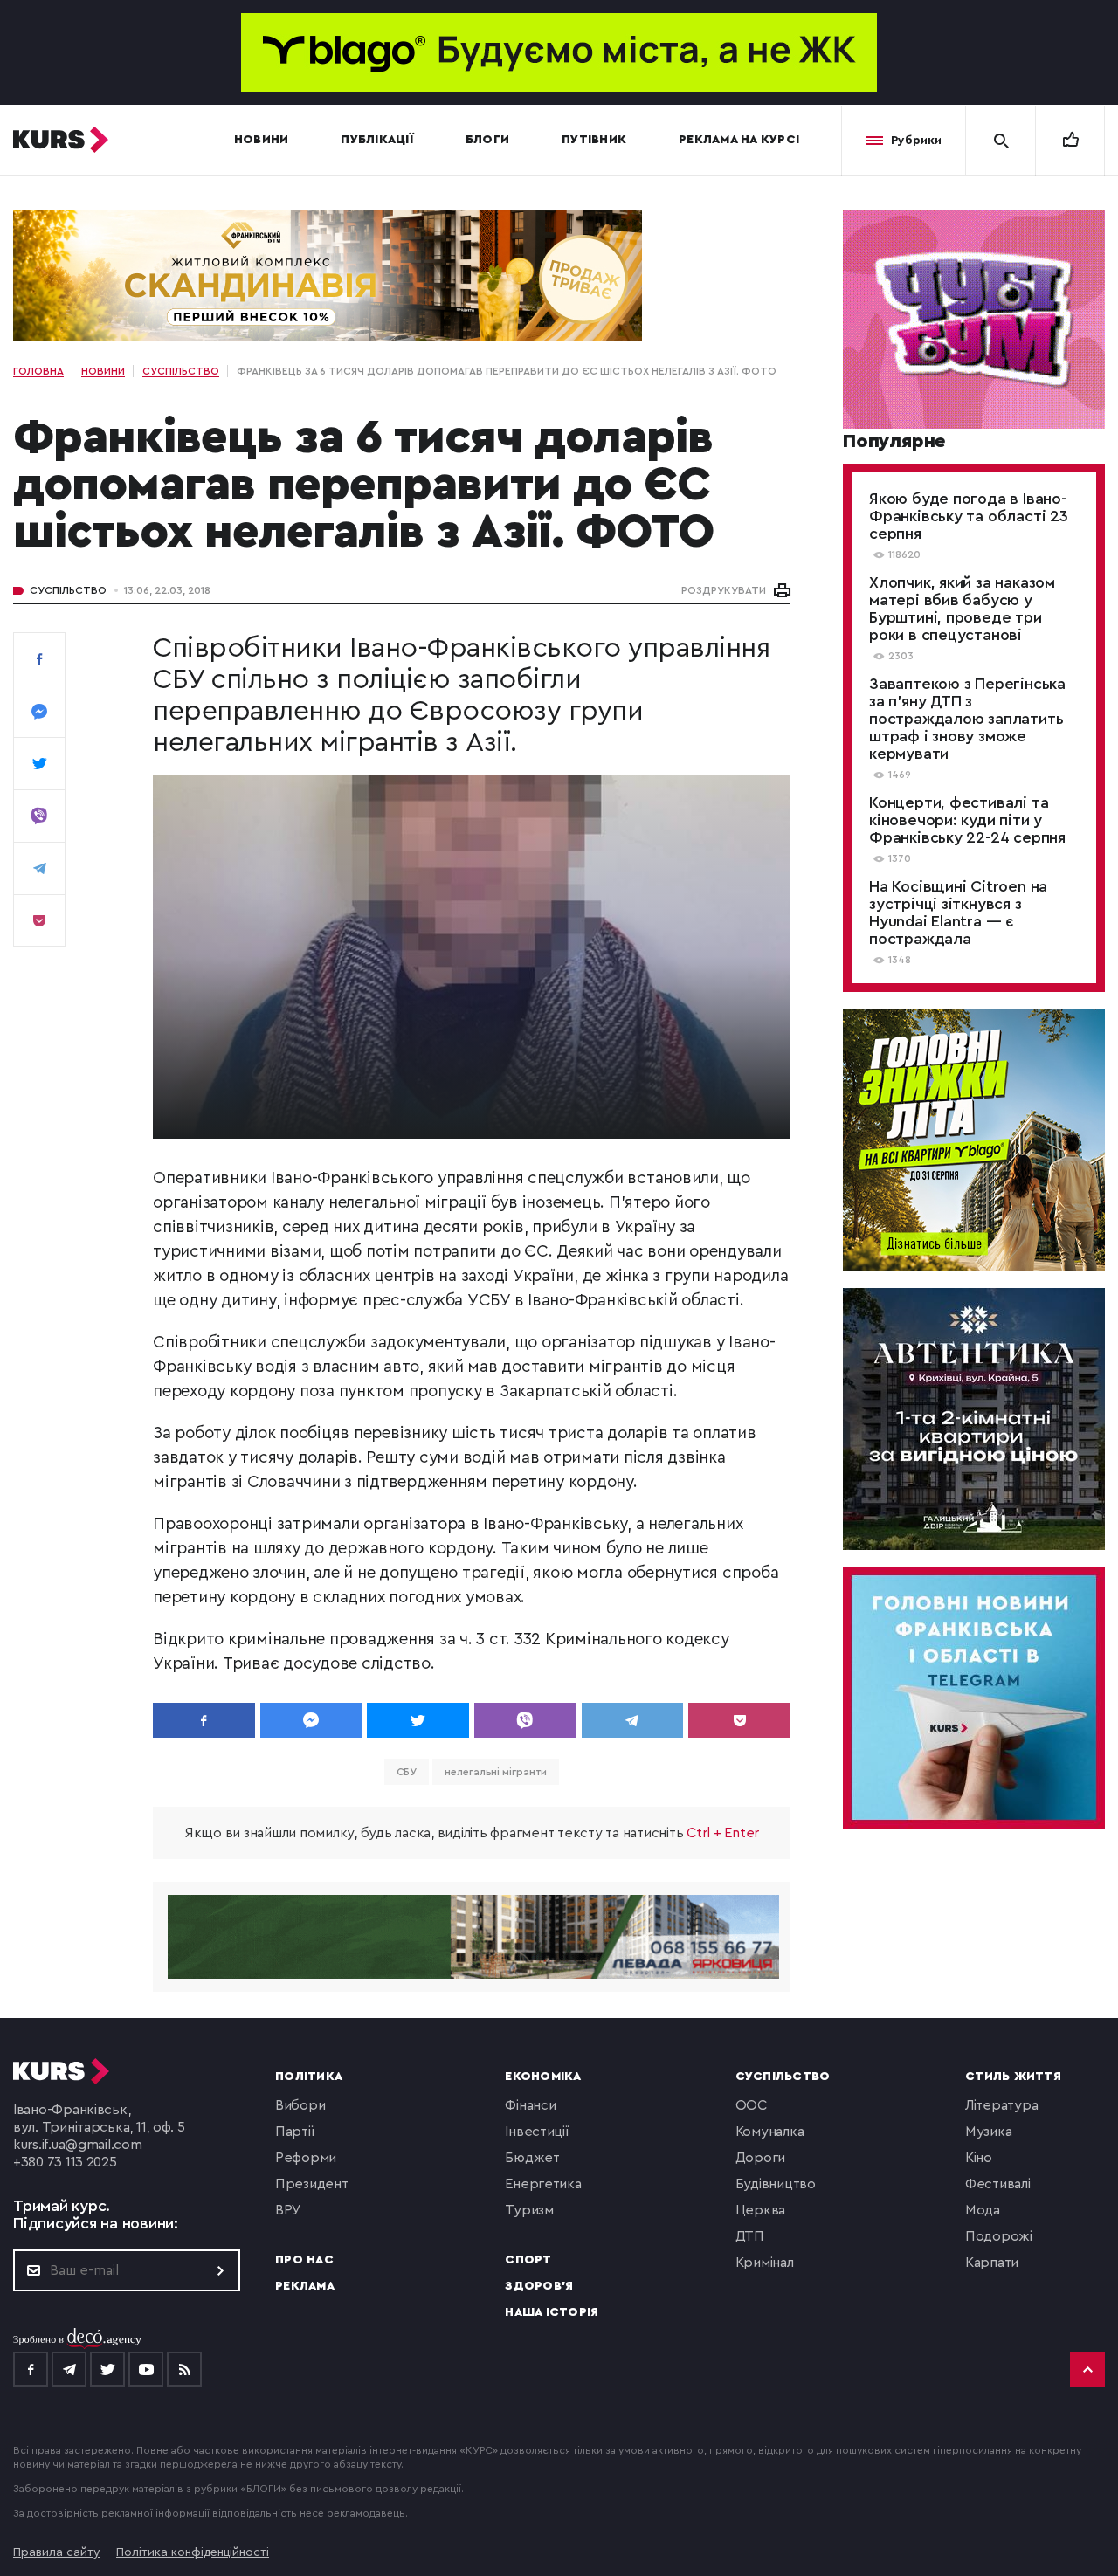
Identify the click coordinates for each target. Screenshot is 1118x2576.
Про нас (304, 2260)
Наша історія (552, 2312)
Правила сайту (57, 2552)
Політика (309, 2077)
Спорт (528, 2260)
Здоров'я (539, 2286)
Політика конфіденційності (193, 2552)
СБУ (407, 1772)
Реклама (305, 2286)
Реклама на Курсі (739, 140)
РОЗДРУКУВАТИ (724, 590)
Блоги (487, 140)
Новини (262, 140)
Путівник (594, 140)
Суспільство (68, 590)
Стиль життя (1013, 2077)
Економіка (543, 2077)
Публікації (377, 140)
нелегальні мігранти (496, 1772)
